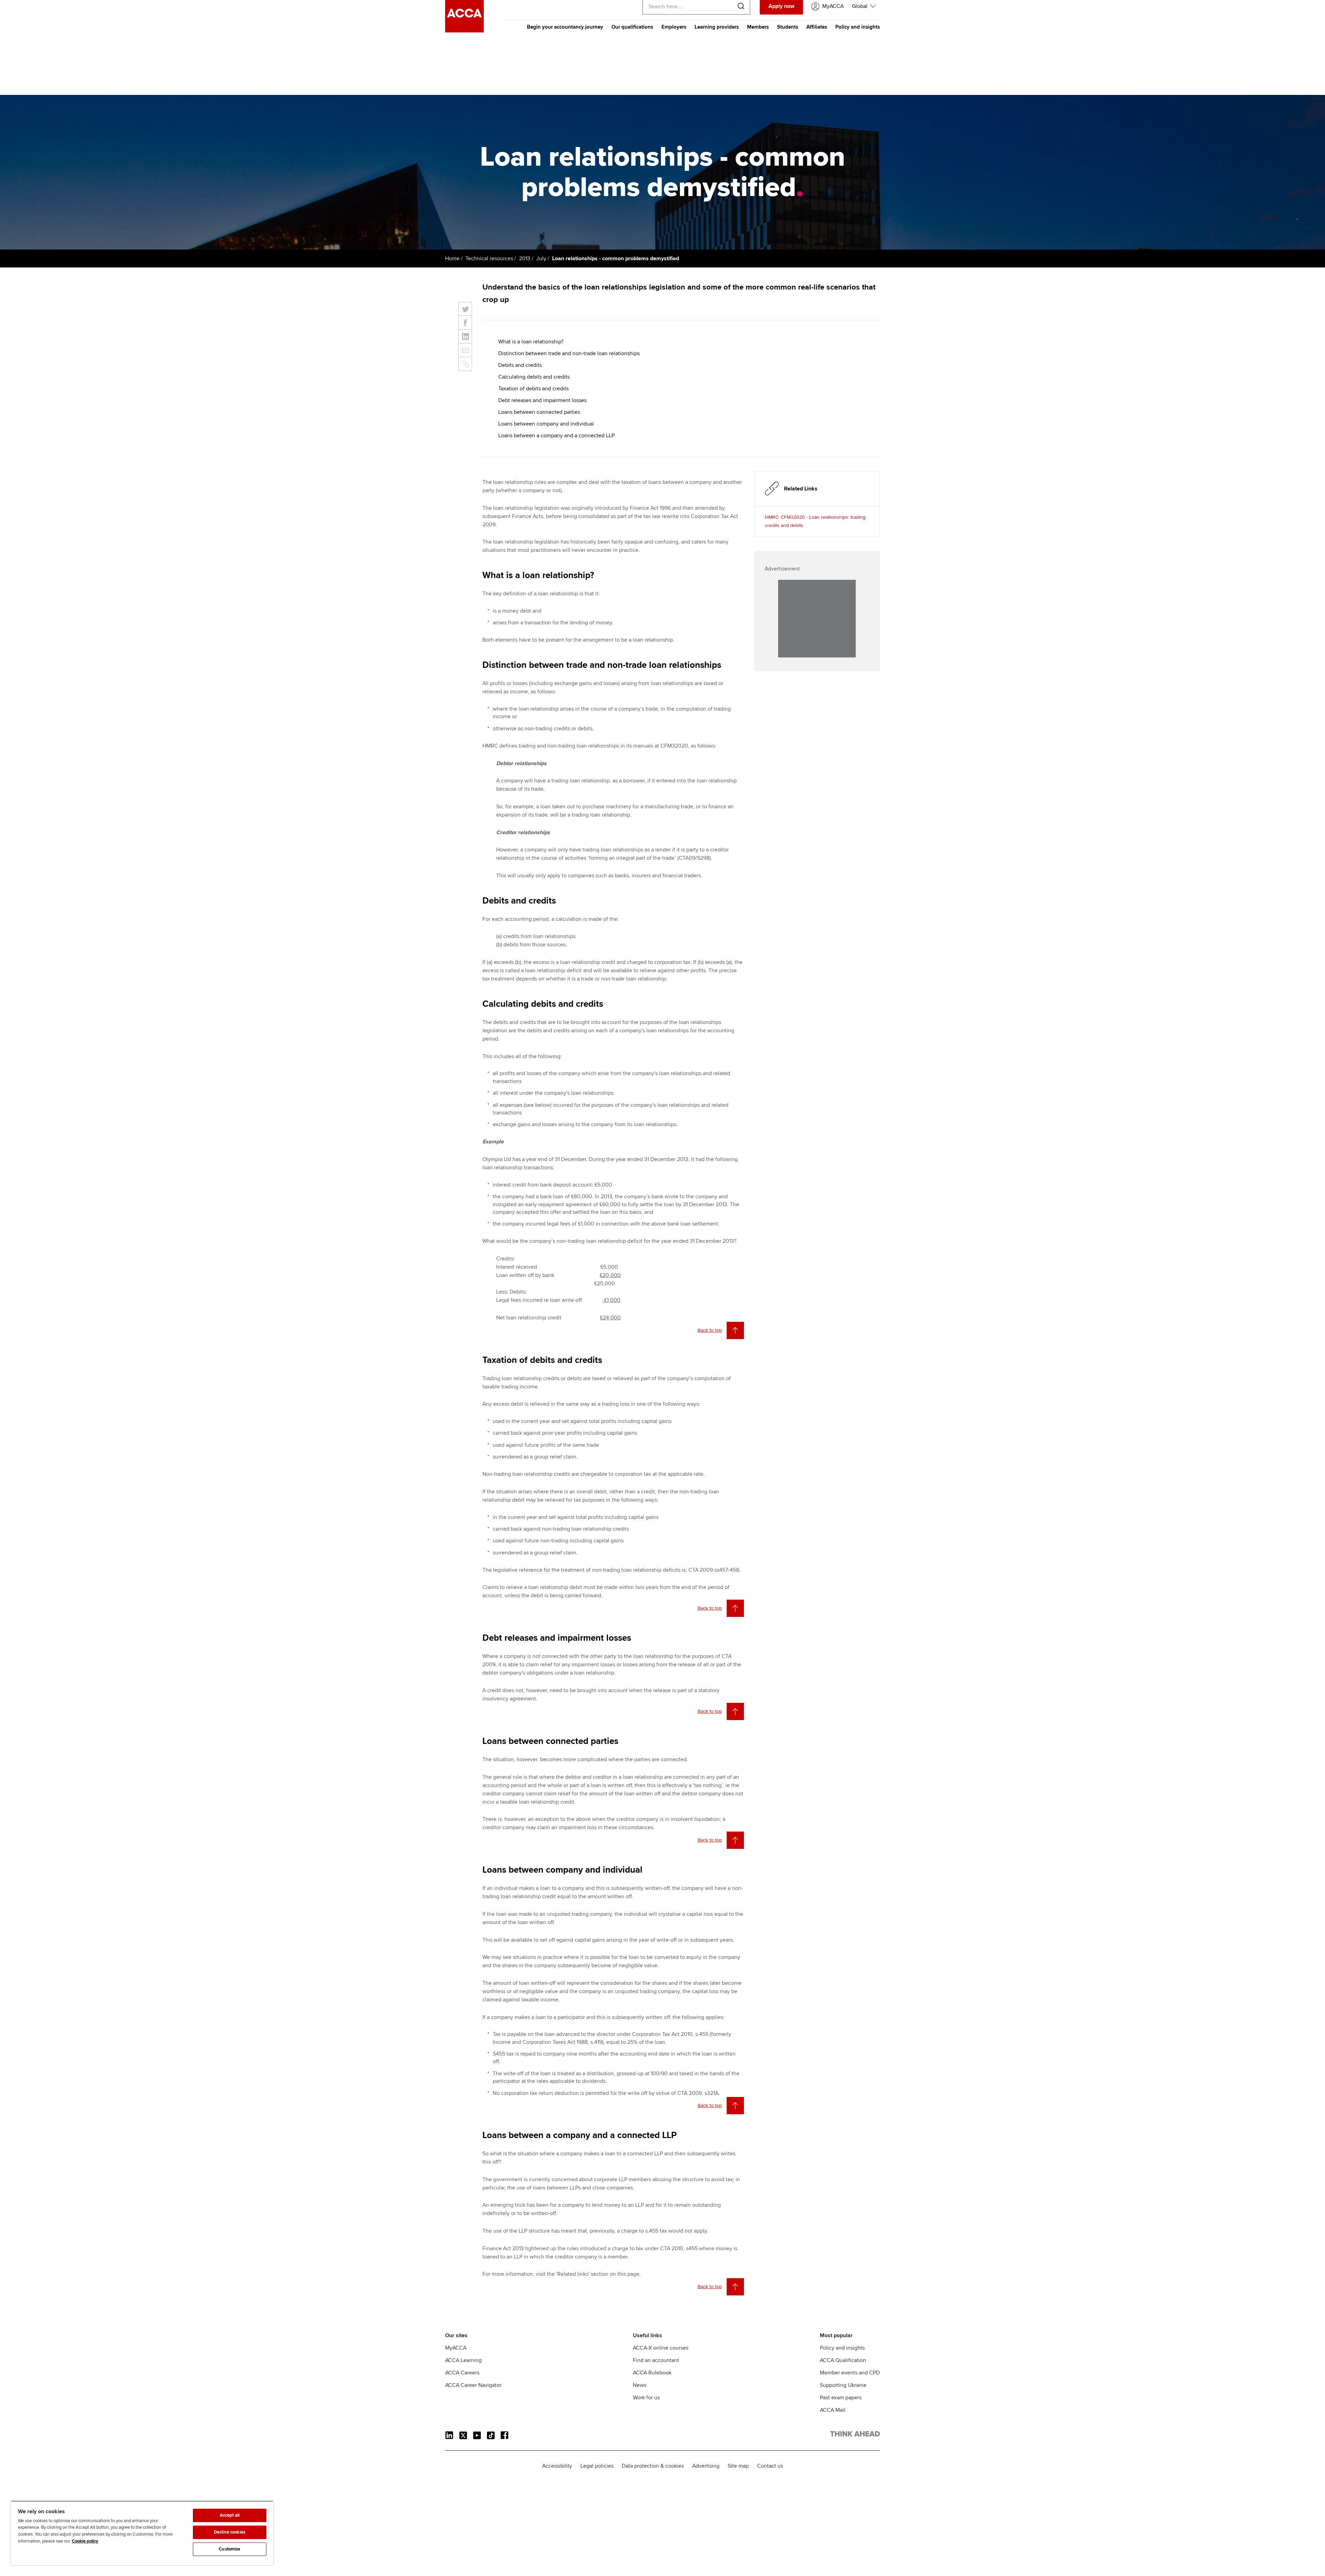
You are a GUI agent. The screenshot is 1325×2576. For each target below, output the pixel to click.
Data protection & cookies (653, 2466)
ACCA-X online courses (661, 2348)
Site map (738, 2466)
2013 (525, 258)
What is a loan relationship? (531, 342)
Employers (674, 27)
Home (452, 258)
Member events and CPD (850, 2373)
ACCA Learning (463, 2360)
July (541, 258)
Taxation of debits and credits (533, 389)
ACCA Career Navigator (473, 2385)
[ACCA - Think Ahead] (464, 31)
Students (788, 27)
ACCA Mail (833, 2410)
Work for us (646, 2398)
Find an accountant (656, 2360)
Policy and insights (858, 27)
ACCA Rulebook (652, 2373)
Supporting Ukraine (843, 2385)
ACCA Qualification (843, 2360)
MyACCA (456, 2348)
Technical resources (489, 258)
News (640, 2385)
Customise (229, 2549)
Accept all (230, 2515)
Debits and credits (520, 365)
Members (758, 27)
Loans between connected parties (539, 412)
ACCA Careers (462, 2373)
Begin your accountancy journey (565, 27)
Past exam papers (841, 2398)
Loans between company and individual (546, 424)
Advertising (706, 2466)
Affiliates (817, 27)
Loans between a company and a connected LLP (556, 436)
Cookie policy (85, 2541)
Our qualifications (632, 27)
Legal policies (597, 2466)
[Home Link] (855, 2435)
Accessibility (557, 2466)
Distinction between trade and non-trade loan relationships (569, 353)
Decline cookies (230, 2532)
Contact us (770, 2466)
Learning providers (717, 27)
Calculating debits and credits (534, 377)
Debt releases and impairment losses (542, 400)
